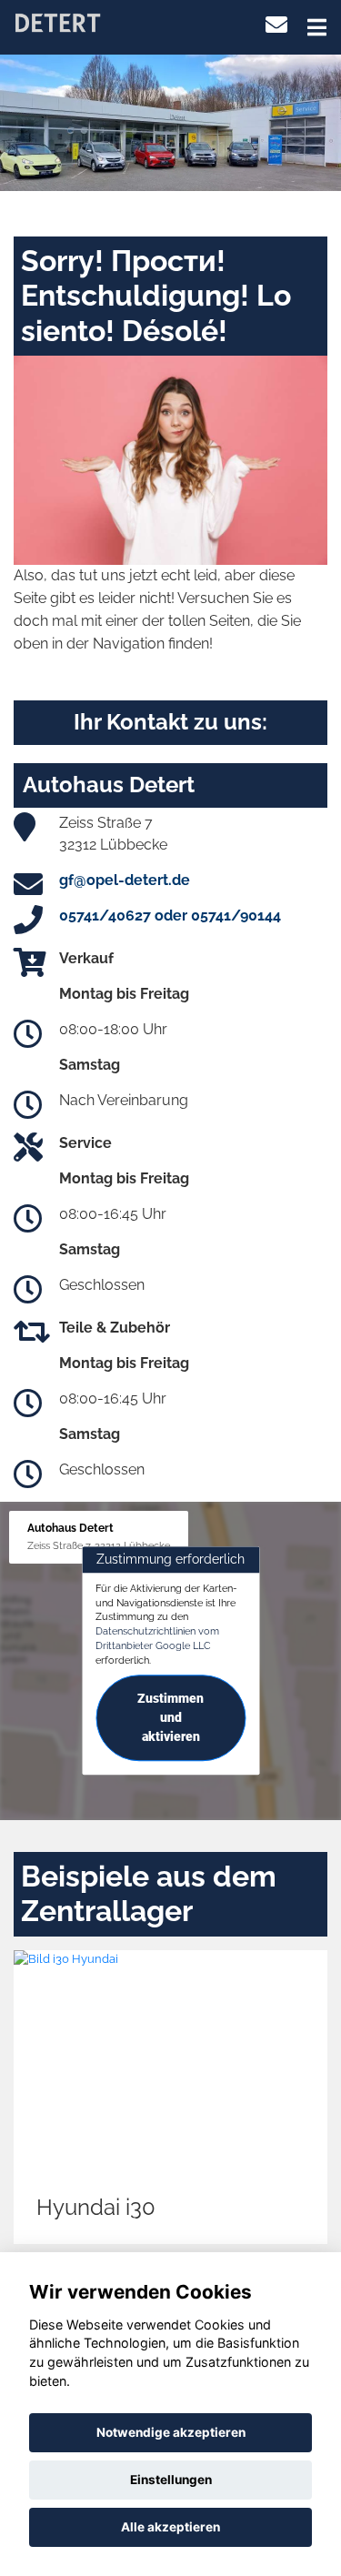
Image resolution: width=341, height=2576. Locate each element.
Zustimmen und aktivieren (170, 1718)
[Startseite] (57, 21)
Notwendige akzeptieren (171, 2432)
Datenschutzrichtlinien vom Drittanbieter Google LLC (157, 1638)
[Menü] (317, 27)
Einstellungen (171, 2480)
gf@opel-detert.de (125, 880)
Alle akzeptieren (170, 2527)
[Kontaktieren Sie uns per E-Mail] (276, 25)
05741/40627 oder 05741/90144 (170, 916)
